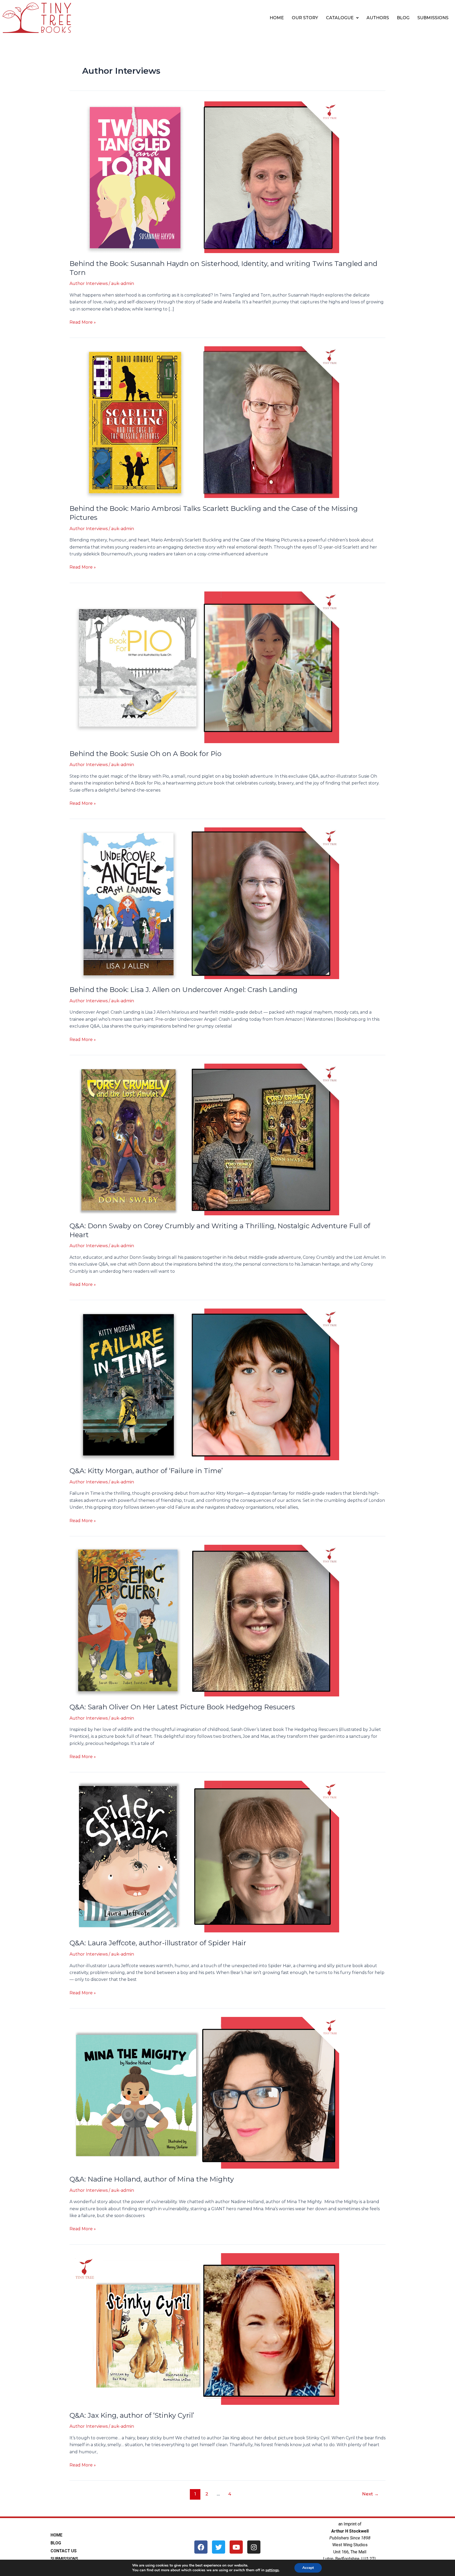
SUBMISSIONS (433, 18)
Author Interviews (89, 283)
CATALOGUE (340, 18)
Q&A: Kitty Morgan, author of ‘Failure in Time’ (146, 1471)
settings (272, 2570)
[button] (342, 18)
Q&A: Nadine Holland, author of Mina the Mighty (152, 2179)
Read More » (83, 322)
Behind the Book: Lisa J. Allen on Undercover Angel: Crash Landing (184, 990)
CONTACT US (64, 2551)
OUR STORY (305, 18)
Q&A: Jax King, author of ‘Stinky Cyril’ (132, 2415)
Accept (308, 2568)
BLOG (403, 18)
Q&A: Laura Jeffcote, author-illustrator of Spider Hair (158, 1943)
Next (370, 2494)
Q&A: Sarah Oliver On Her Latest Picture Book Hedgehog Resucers (182, 1707)
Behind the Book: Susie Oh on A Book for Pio (145, 754)
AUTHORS (378, 18)
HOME (277, 18)
